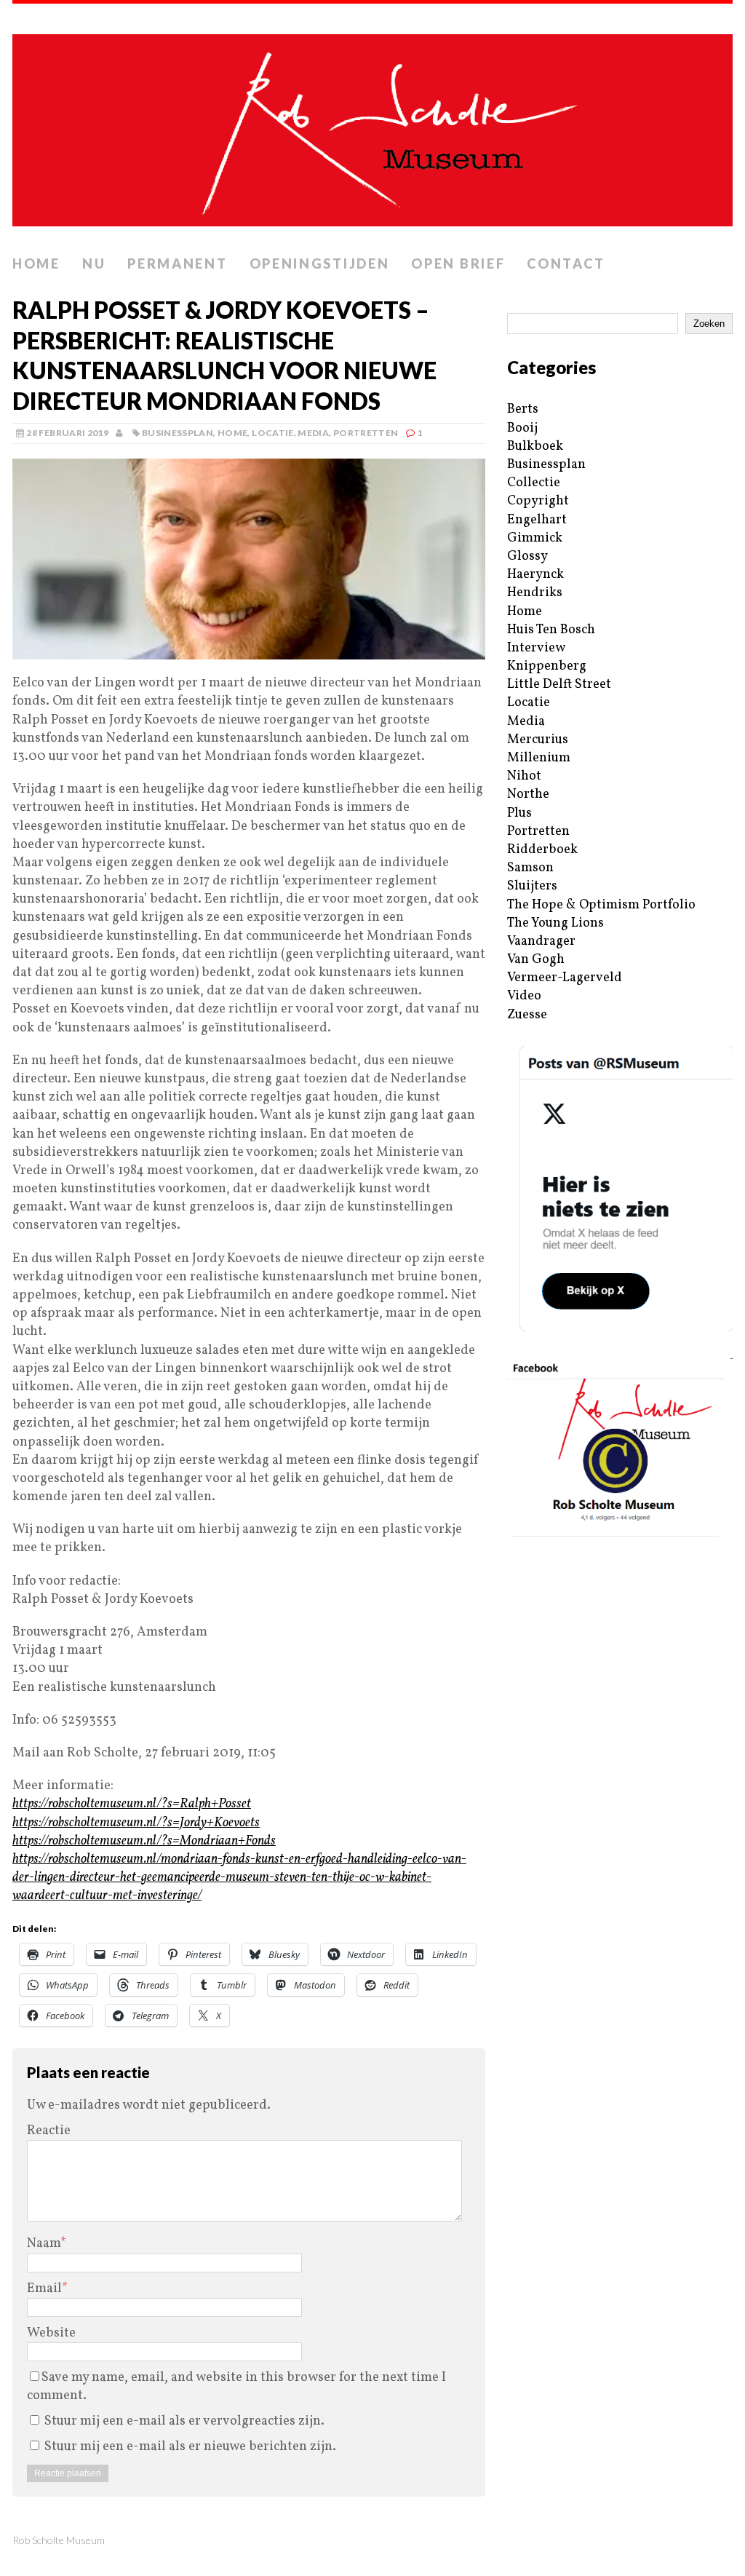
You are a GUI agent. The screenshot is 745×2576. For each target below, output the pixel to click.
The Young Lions (555, 923)
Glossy (527, 556)
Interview (536, 648)
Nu (94, 263)
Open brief (458, 263)
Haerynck (535, 575)
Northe (528, 794)
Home (36, 263)
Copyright (538, 501)
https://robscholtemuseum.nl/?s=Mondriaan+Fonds (144, 1841)
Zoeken (709, 324)
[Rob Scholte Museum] (372, 126)
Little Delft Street (559, 685)
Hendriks (535, 593)
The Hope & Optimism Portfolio (601, 905)
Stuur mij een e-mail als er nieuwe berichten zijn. (190, 2447)
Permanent (177, 263)
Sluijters (532, 886)
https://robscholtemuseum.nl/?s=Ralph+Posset (132, 1804)
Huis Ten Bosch (551, 630)
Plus (519, 813)
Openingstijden (320, 263)
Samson (530, 868)
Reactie (49, 2131)
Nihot (524, 776)
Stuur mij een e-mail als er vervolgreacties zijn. (184, 2421)
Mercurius (538, 740)
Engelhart (537, 520)
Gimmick (535, 538)
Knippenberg (547, 666)
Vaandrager (541, 942)
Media (313, 433)
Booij (522, 428)
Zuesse (527, 1015)
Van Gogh (536, 960)
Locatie (273, 433)
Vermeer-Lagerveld (565, 978)
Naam (44, 2244)
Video (524, 996)
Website (51, 2333)
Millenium (539, 758)
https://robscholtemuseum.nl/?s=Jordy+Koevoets (136, 1823)
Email (44, 2289)
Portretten (366, 433)
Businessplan (178, 433)
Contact (566, 263)
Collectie (534, 483)
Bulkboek (535, 447)
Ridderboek (542, 850)
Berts (523, 409)
